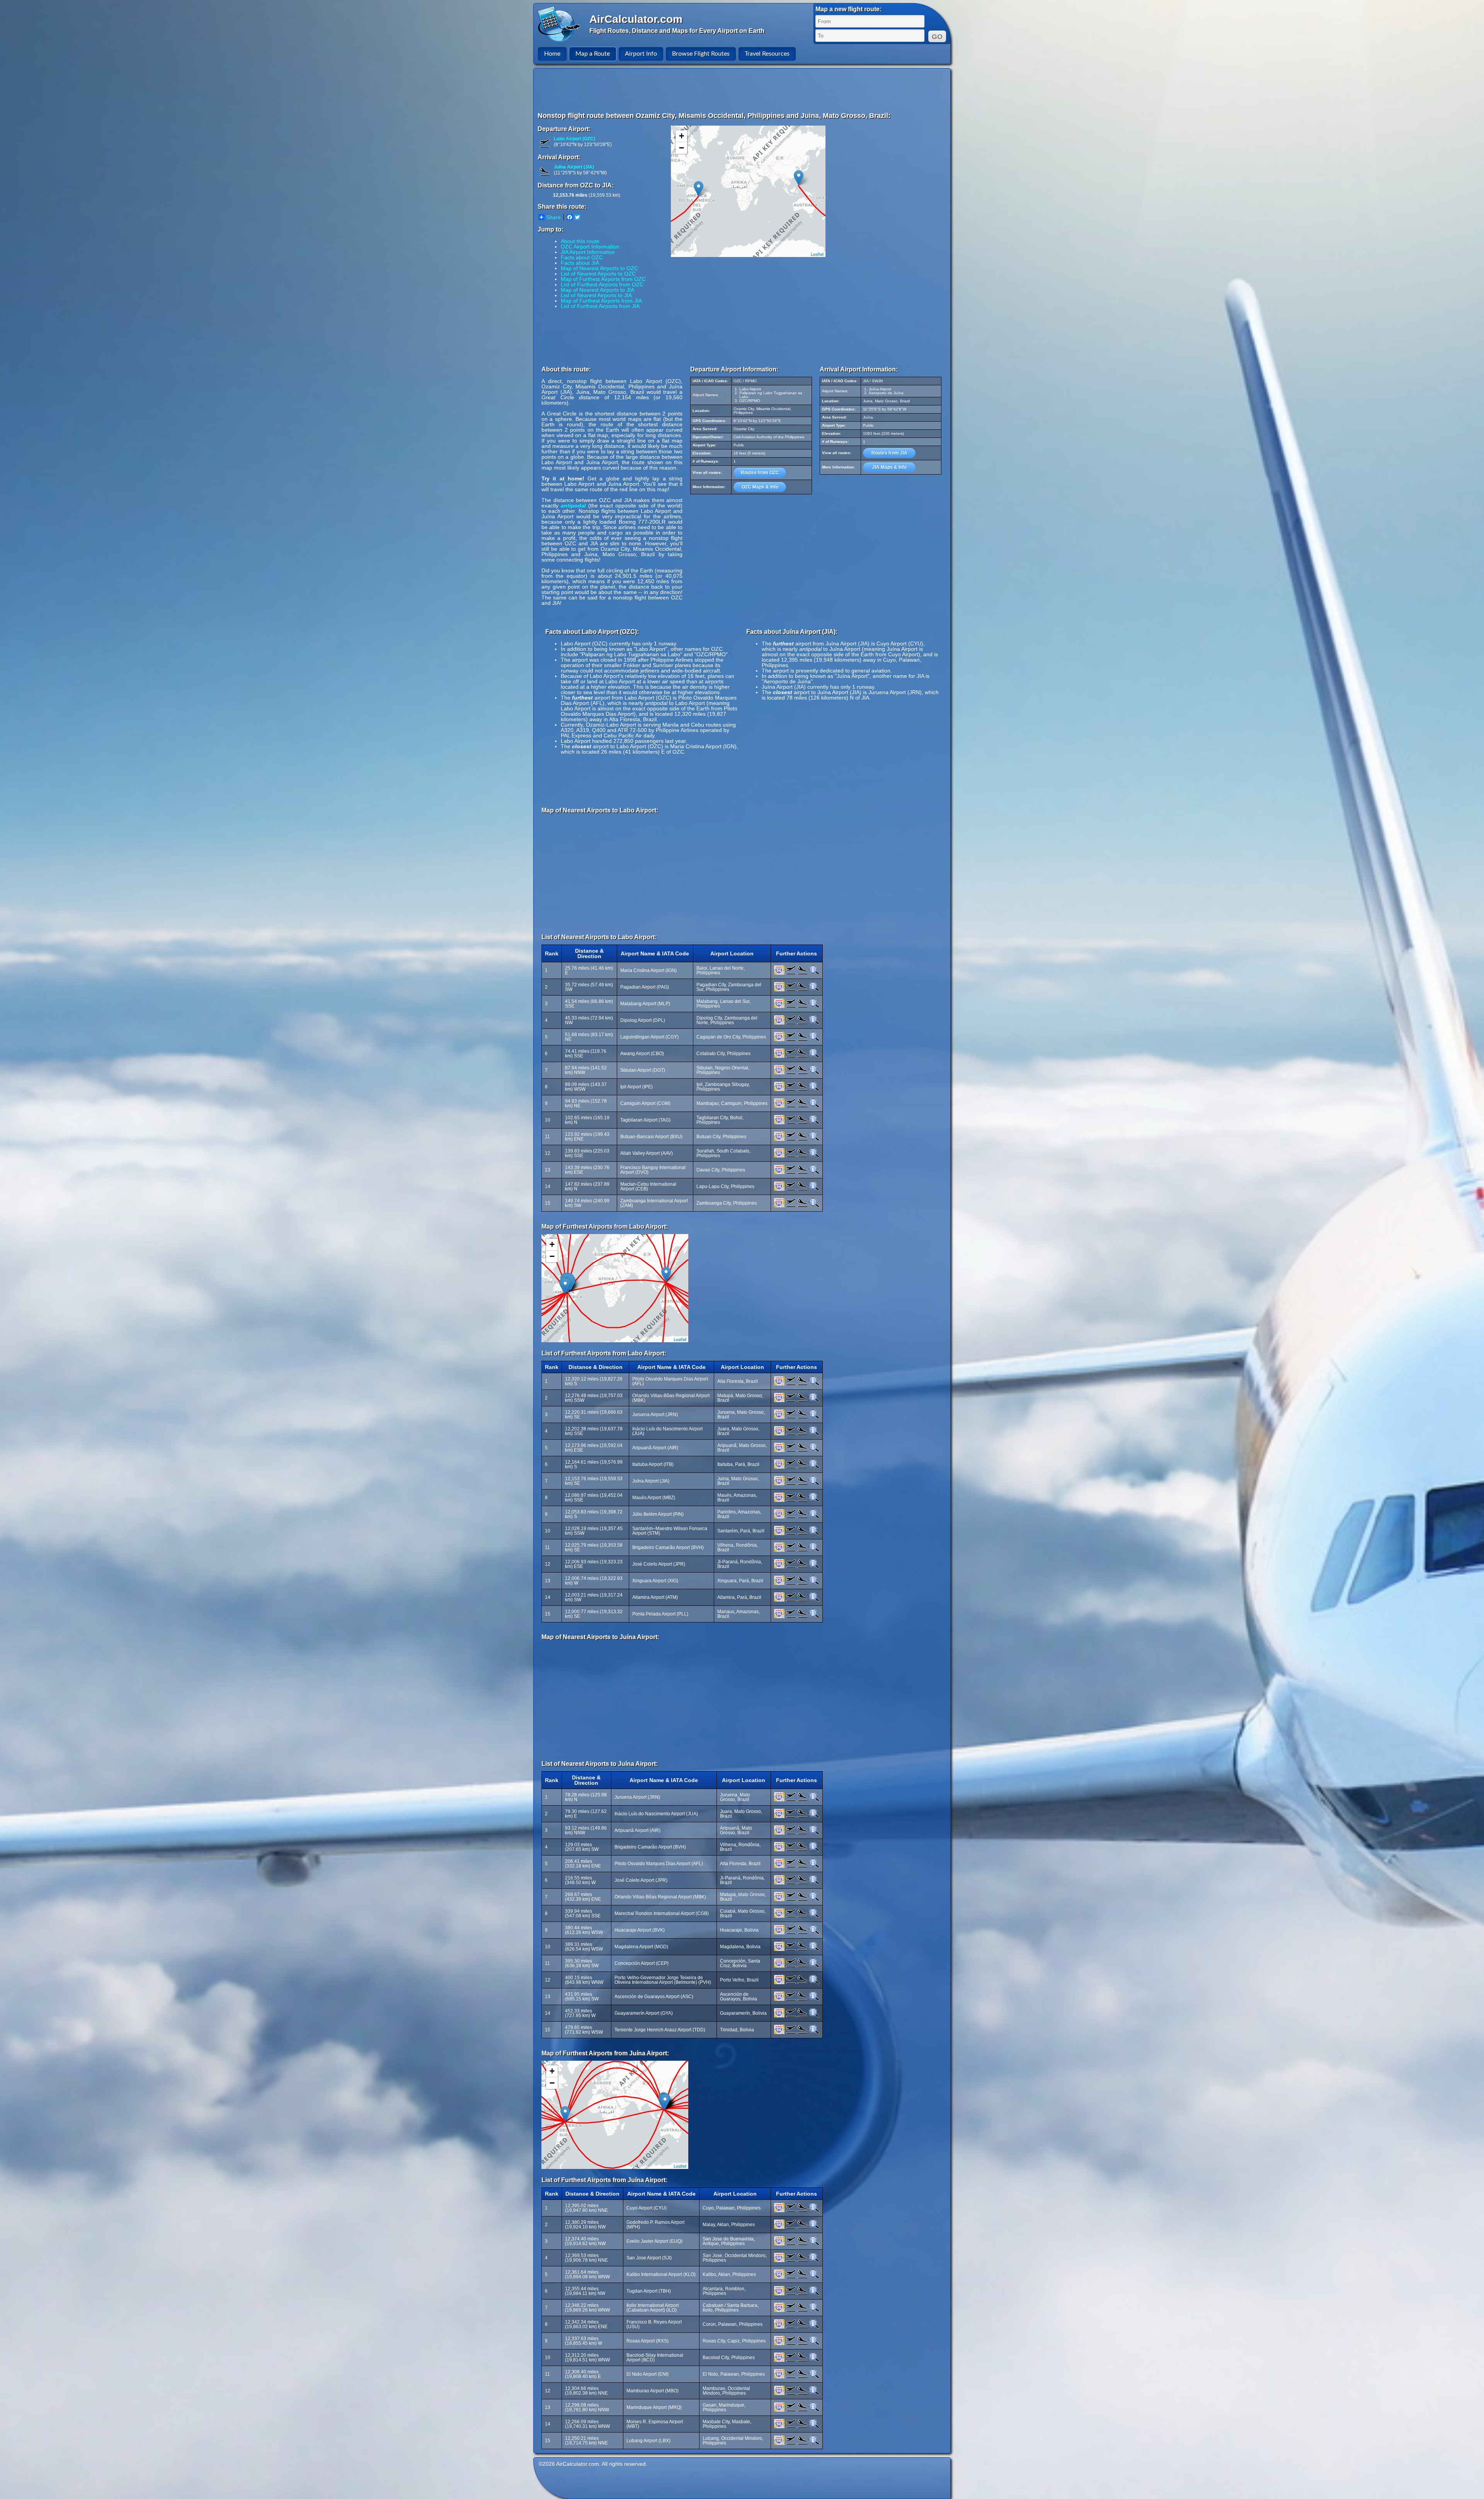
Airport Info (641, 54)
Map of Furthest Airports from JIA (601, 301)
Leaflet (817, 254)
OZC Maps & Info (760, 487)
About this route (580, 241)
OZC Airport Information (590, 247)
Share (553, 217)
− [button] (682, 148)
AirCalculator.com (636, 19)
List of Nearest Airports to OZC (598, 274)
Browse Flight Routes (701, 54)
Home (552, 54)
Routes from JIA (889, 453)
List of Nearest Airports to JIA (596, 295)
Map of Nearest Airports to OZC (599, 268)
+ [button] (682, 136)
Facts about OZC (582, 257)
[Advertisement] (743, 90)
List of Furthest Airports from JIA (600, 306)
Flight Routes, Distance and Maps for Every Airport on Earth (677, 31)
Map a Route (593, 54)
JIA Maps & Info (889, 467)
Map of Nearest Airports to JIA (597, 290)
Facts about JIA (580, 263)
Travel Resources (767, 54)
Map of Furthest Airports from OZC (603, 279)
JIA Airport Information (588, 252)
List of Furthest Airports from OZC (602, 284)
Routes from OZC (760, 473)
